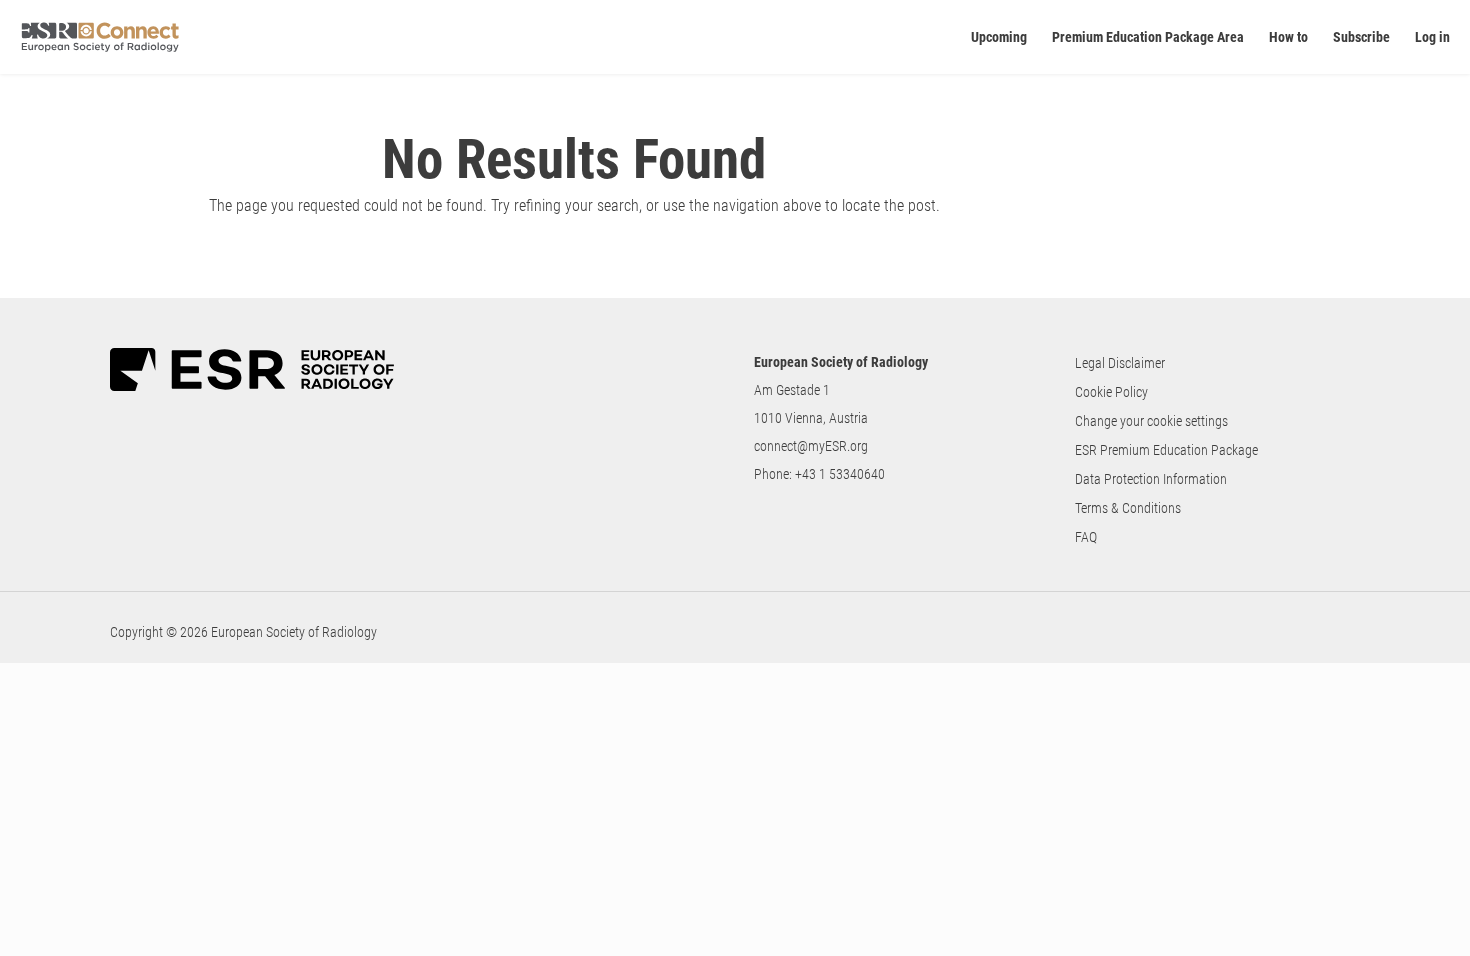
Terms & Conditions (1128, 508)
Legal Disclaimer (1120, 363)
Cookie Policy (1111, 392)
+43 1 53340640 (840, 474)
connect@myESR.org (811, 446)
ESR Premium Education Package (1166, 450)
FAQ (1086, 537)
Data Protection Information (1151, 479)
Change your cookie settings (1151, 421)
